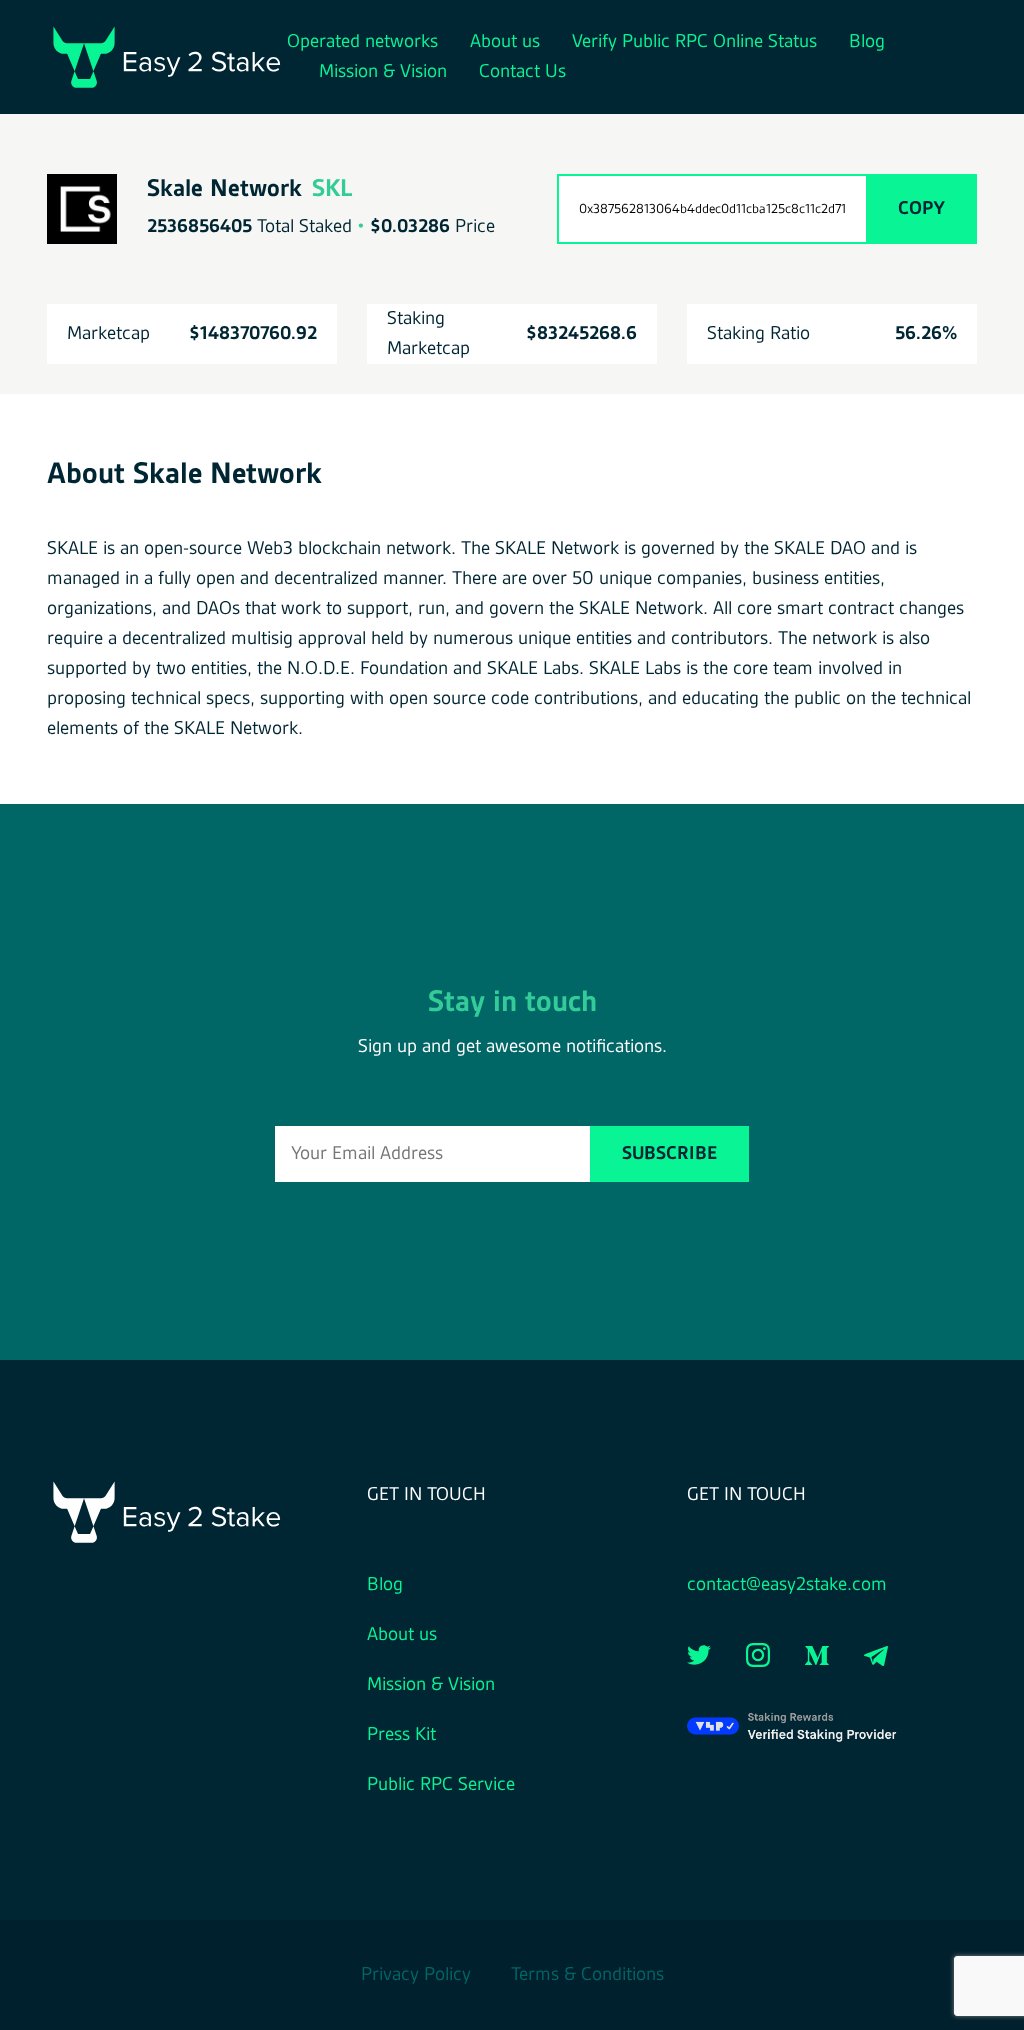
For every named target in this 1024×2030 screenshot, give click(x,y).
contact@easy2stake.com (787, 1585)
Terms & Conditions (587, 1975)
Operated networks (362, 42)
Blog (867, 42)
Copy (921, 209)
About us (505, 42)
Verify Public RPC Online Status (694, 42)
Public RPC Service (441, 1785)
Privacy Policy (416, 1975)
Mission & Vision (383, 72)
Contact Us (522, 72)
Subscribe (669, 1154)
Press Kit (401, 1735)
